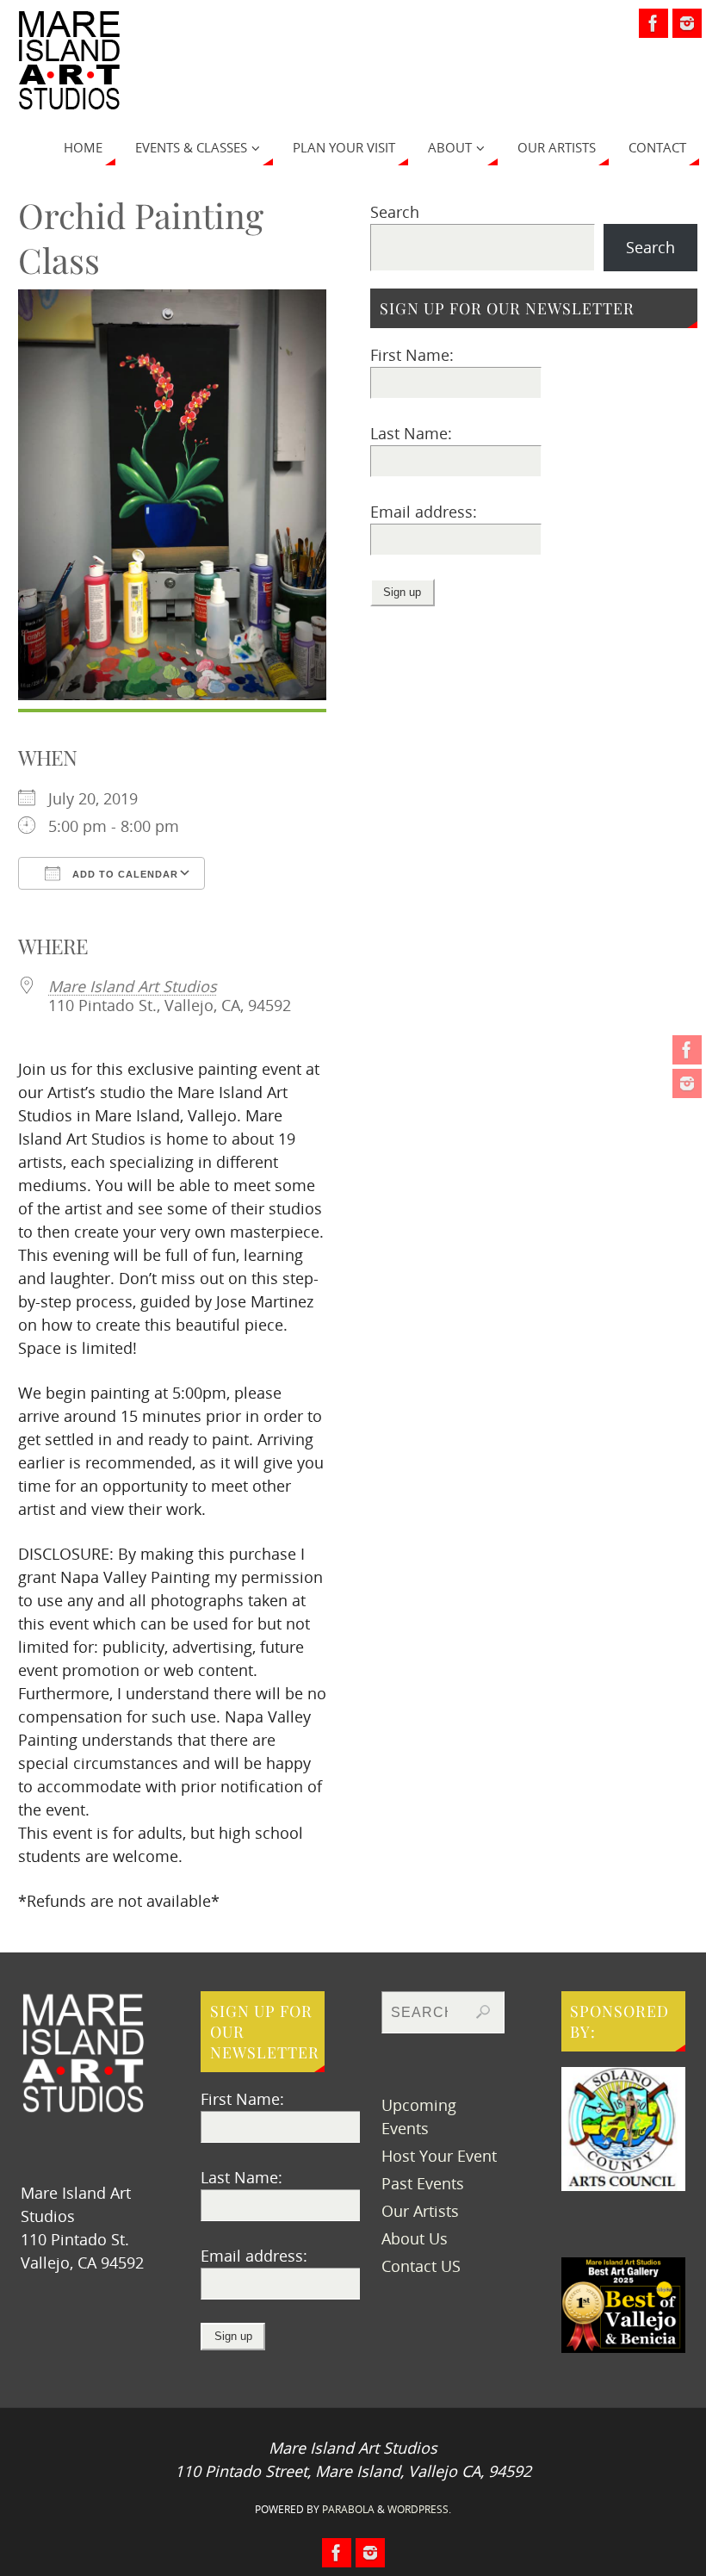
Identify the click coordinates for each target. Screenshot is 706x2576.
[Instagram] (687, 1083)
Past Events (423, 2183)
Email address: (424, 512)
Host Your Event (439, 2156)
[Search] (483, 2012)
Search (395, 212)
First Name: (412, 355)
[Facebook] (687, 1050)
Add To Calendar (124, 874)
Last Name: (411, 433)
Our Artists (420, 2211)
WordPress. (419, 2509)
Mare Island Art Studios (133, 986)
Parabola (348, 2509)
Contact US (421, 2266)
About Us (415, 2238)
